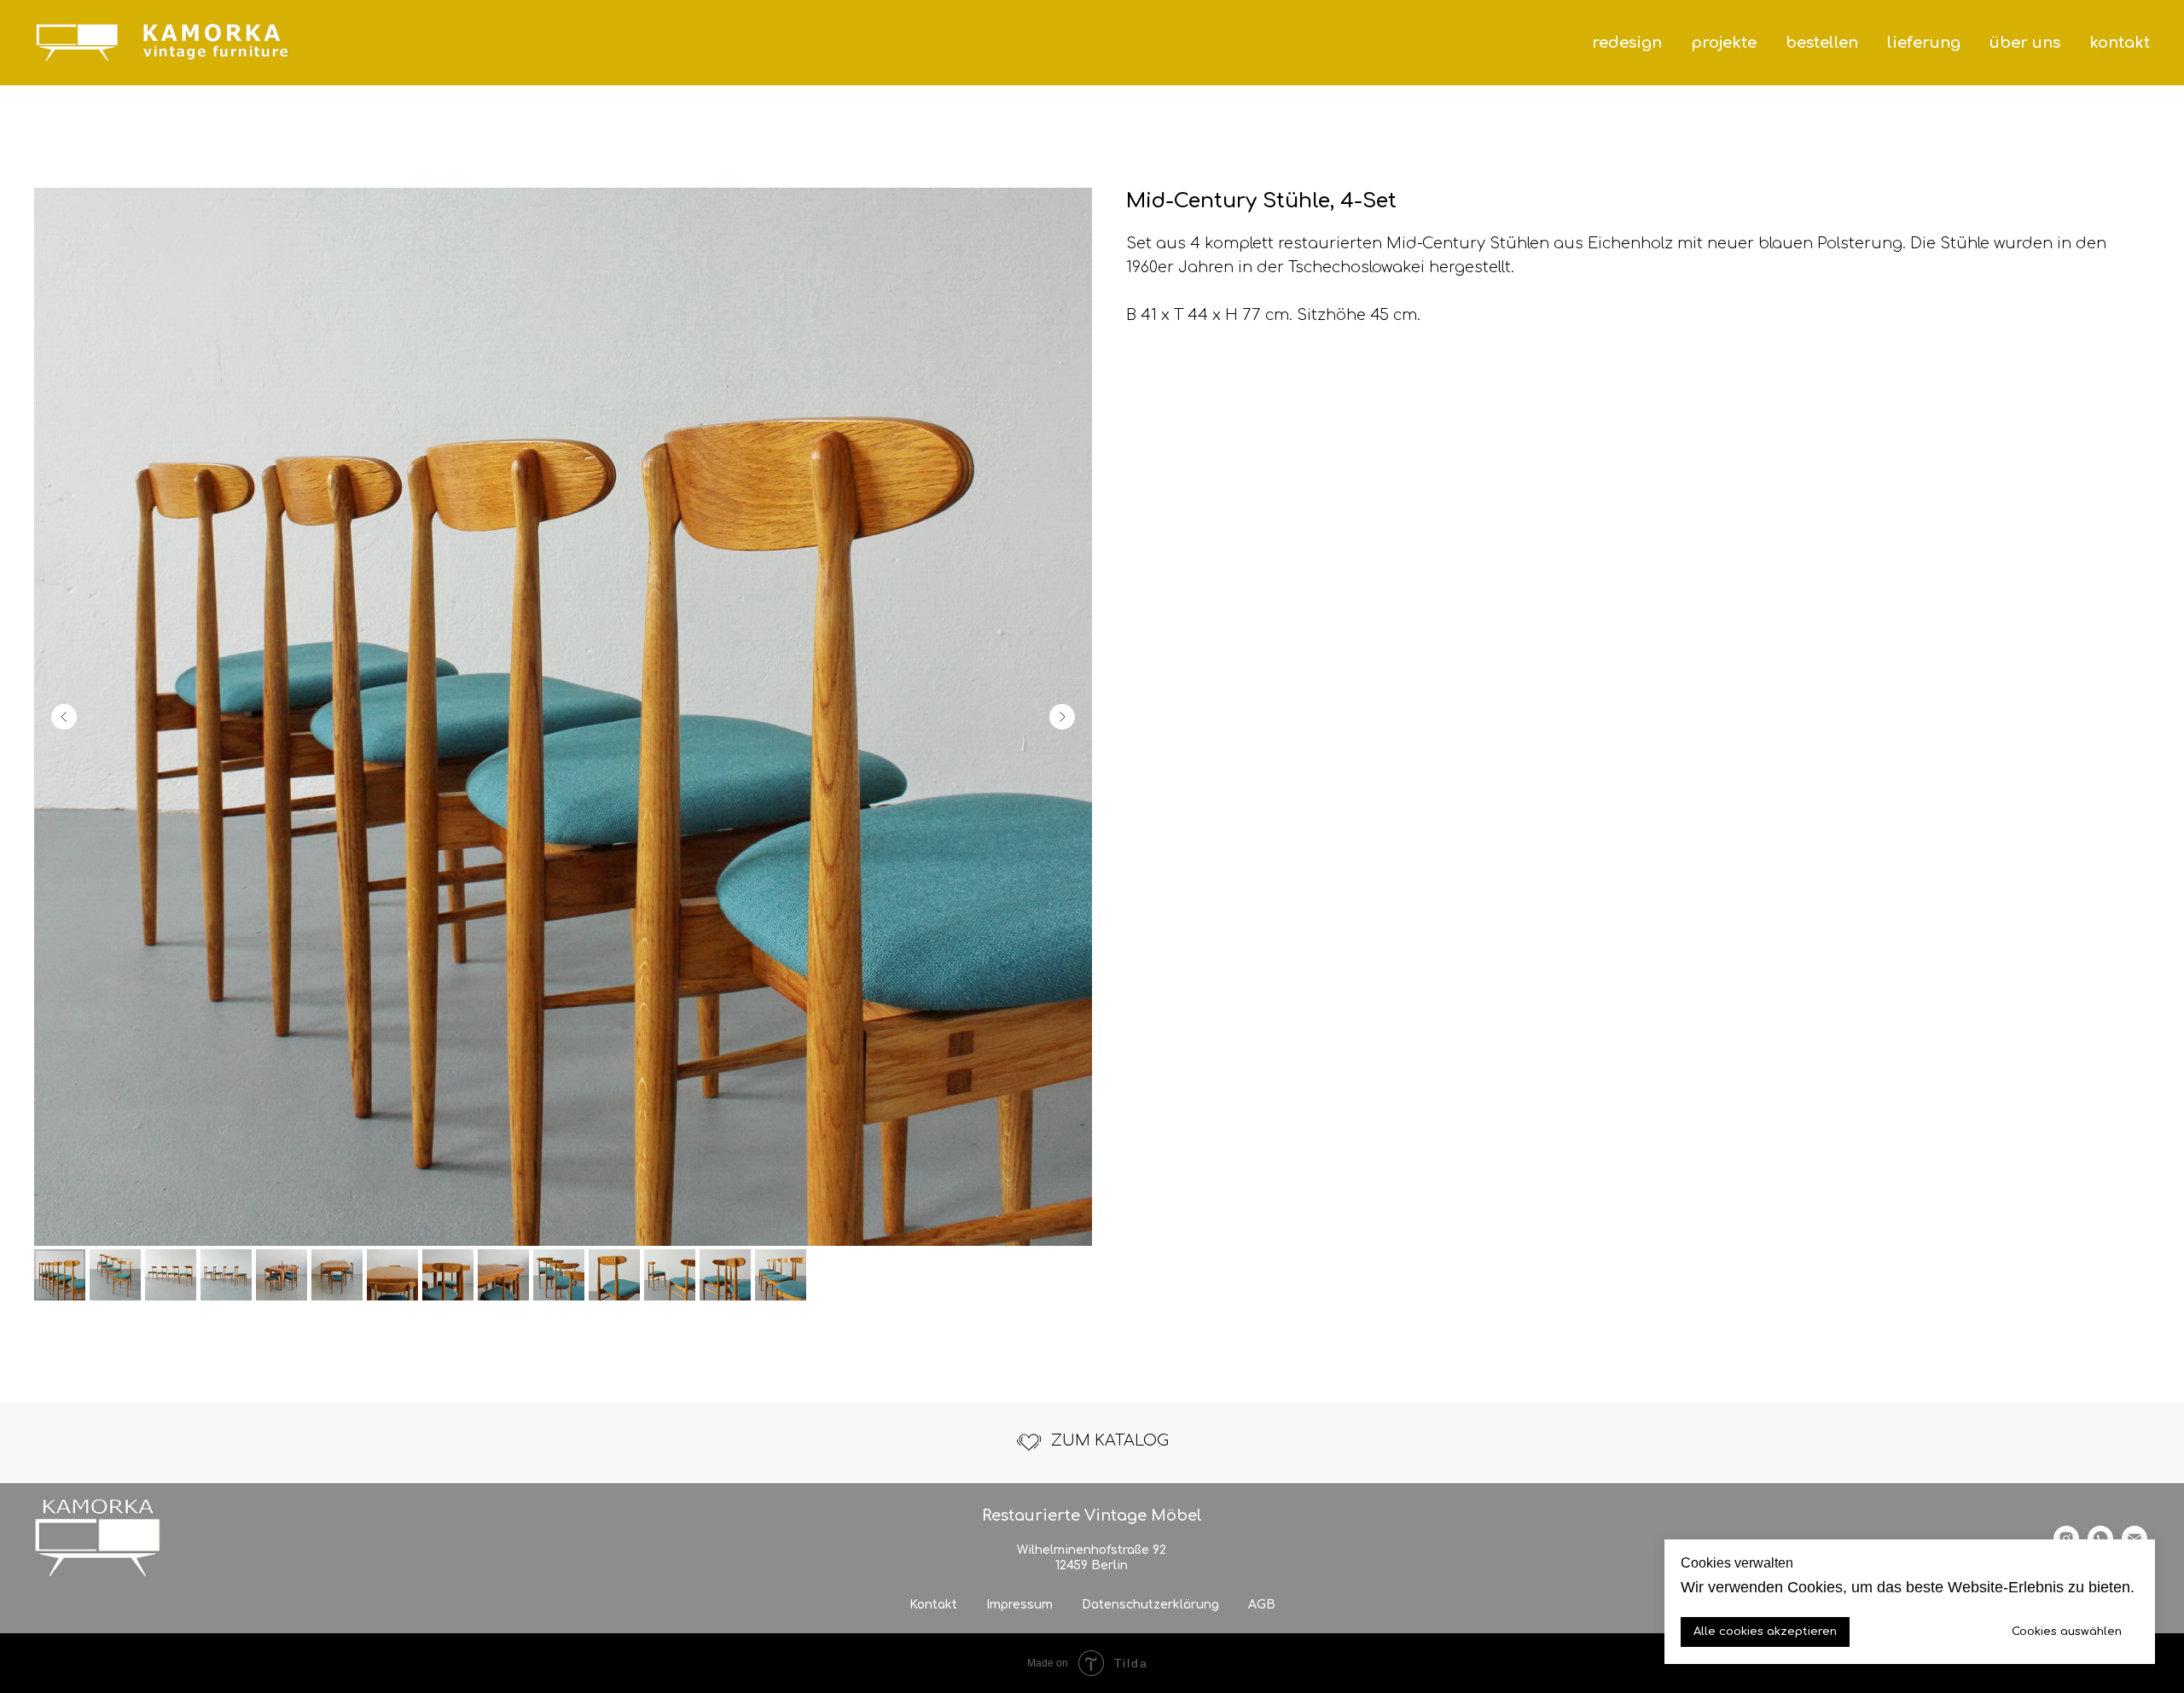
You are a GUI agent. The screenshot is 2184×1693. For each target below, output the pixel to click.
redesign (1627, 43)
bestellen (1822, 43)
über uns (2025, 43)
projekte (1724, 43)
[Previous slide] (64, 717)
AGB (1262, 1605)
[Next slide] (1062, 717)
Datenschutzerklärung (1150, 1605)
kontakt (2120, 43)
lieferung (1924, 43)
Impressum (1019, 1605)
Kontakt (933, 1605)
